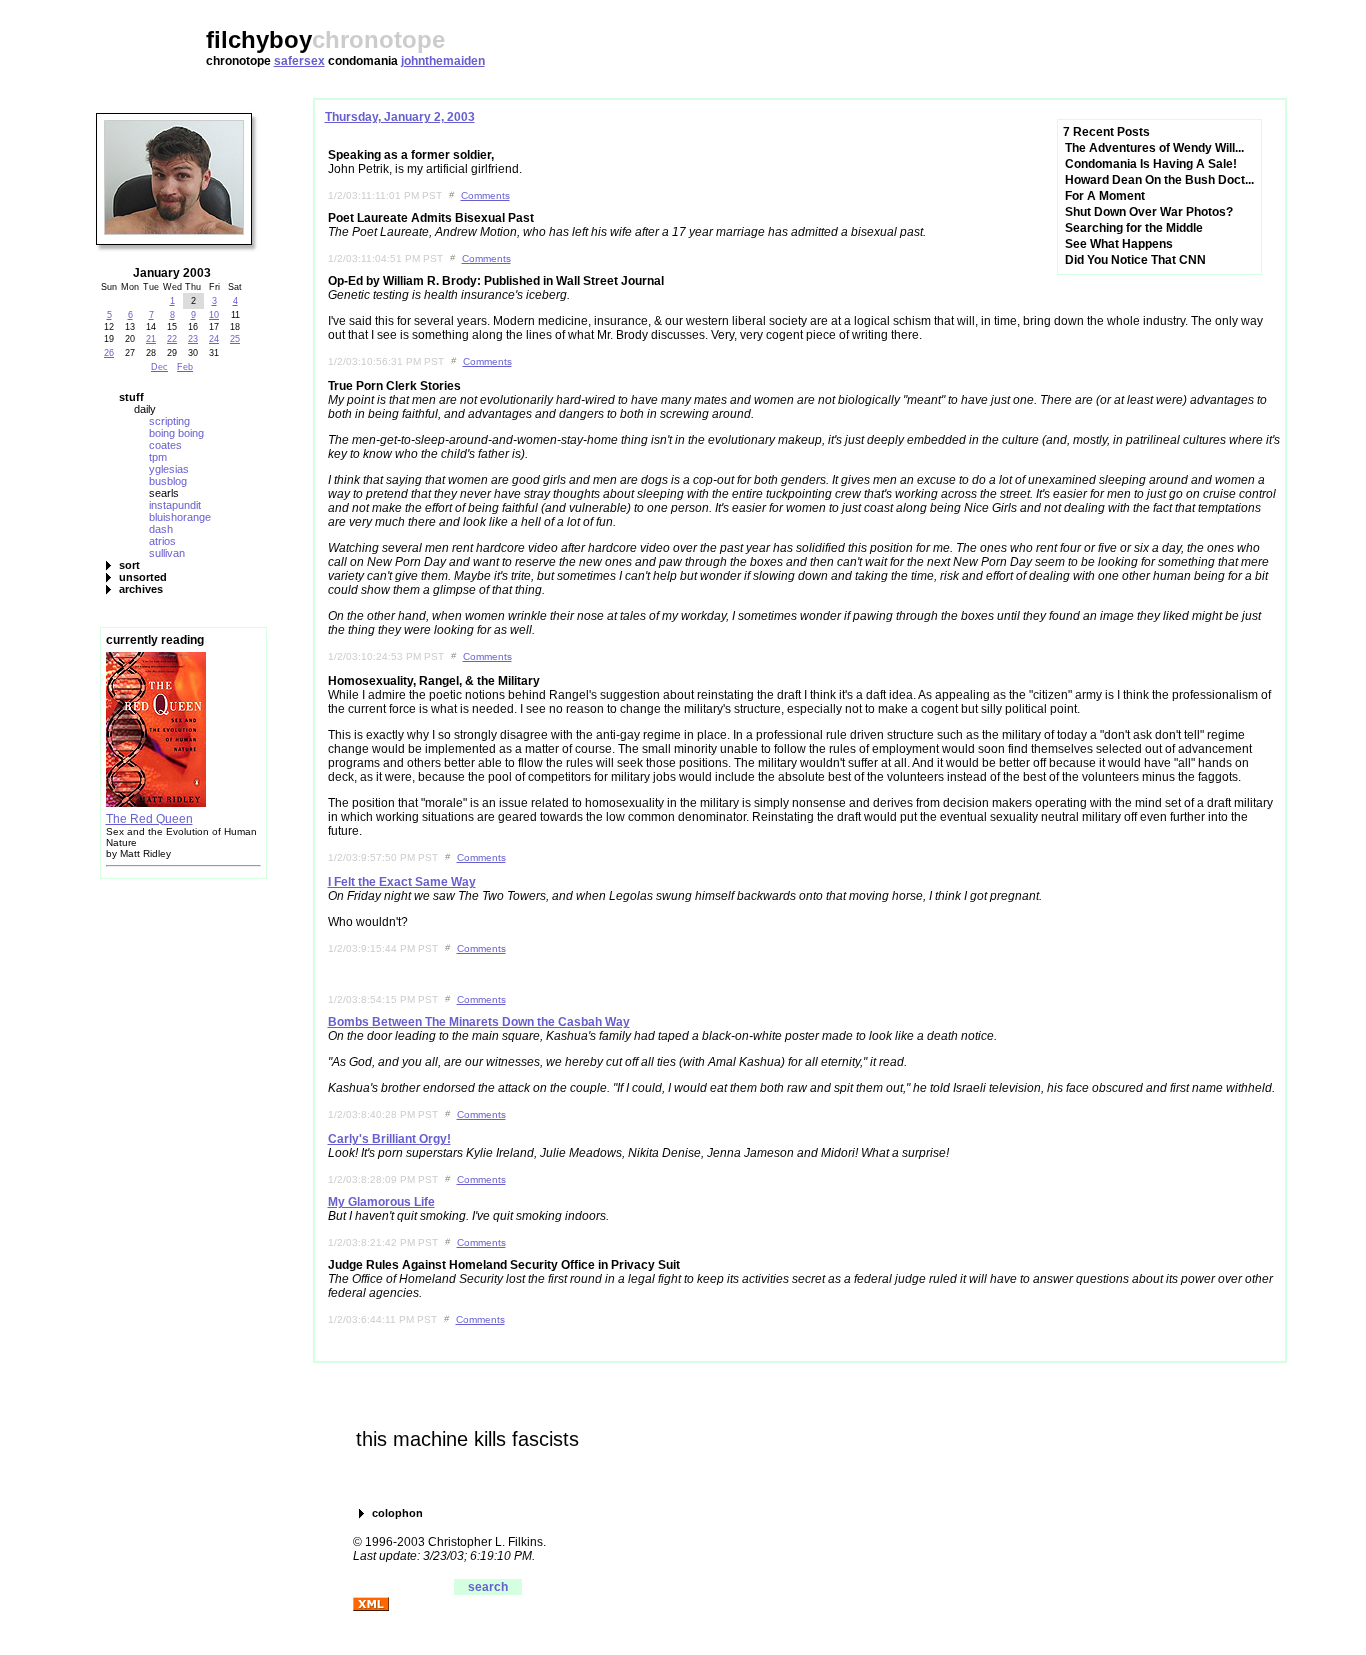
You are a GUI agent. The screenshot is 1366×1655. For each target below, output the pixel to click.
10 (214, 315)
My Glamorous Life (381, 1202)
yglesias (169, 469)
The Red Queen (149, 819)
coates (165, 445)
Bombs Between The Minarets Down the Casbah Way (479, 1022)
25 (235, 339)
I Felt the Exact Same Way (402, 882)
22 (172, 339)
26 (109, 353)
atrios (162, 541)
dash (161, 529)
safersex (299, 61)
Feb (185, 367)
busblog (168, 481)
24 (214, 339)
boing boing (176, 433)
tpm (158, 457)
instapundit (175, 505)
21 (151, 339)
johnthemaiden (443, 61)
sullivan (167, 553)
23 (193, 339)
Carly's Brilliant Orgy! (389, 1139)
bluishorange (180, 517)
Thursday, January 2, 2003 (400, 117)
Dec (159, 367)
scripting (169, 421)
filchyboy (259, 39)
